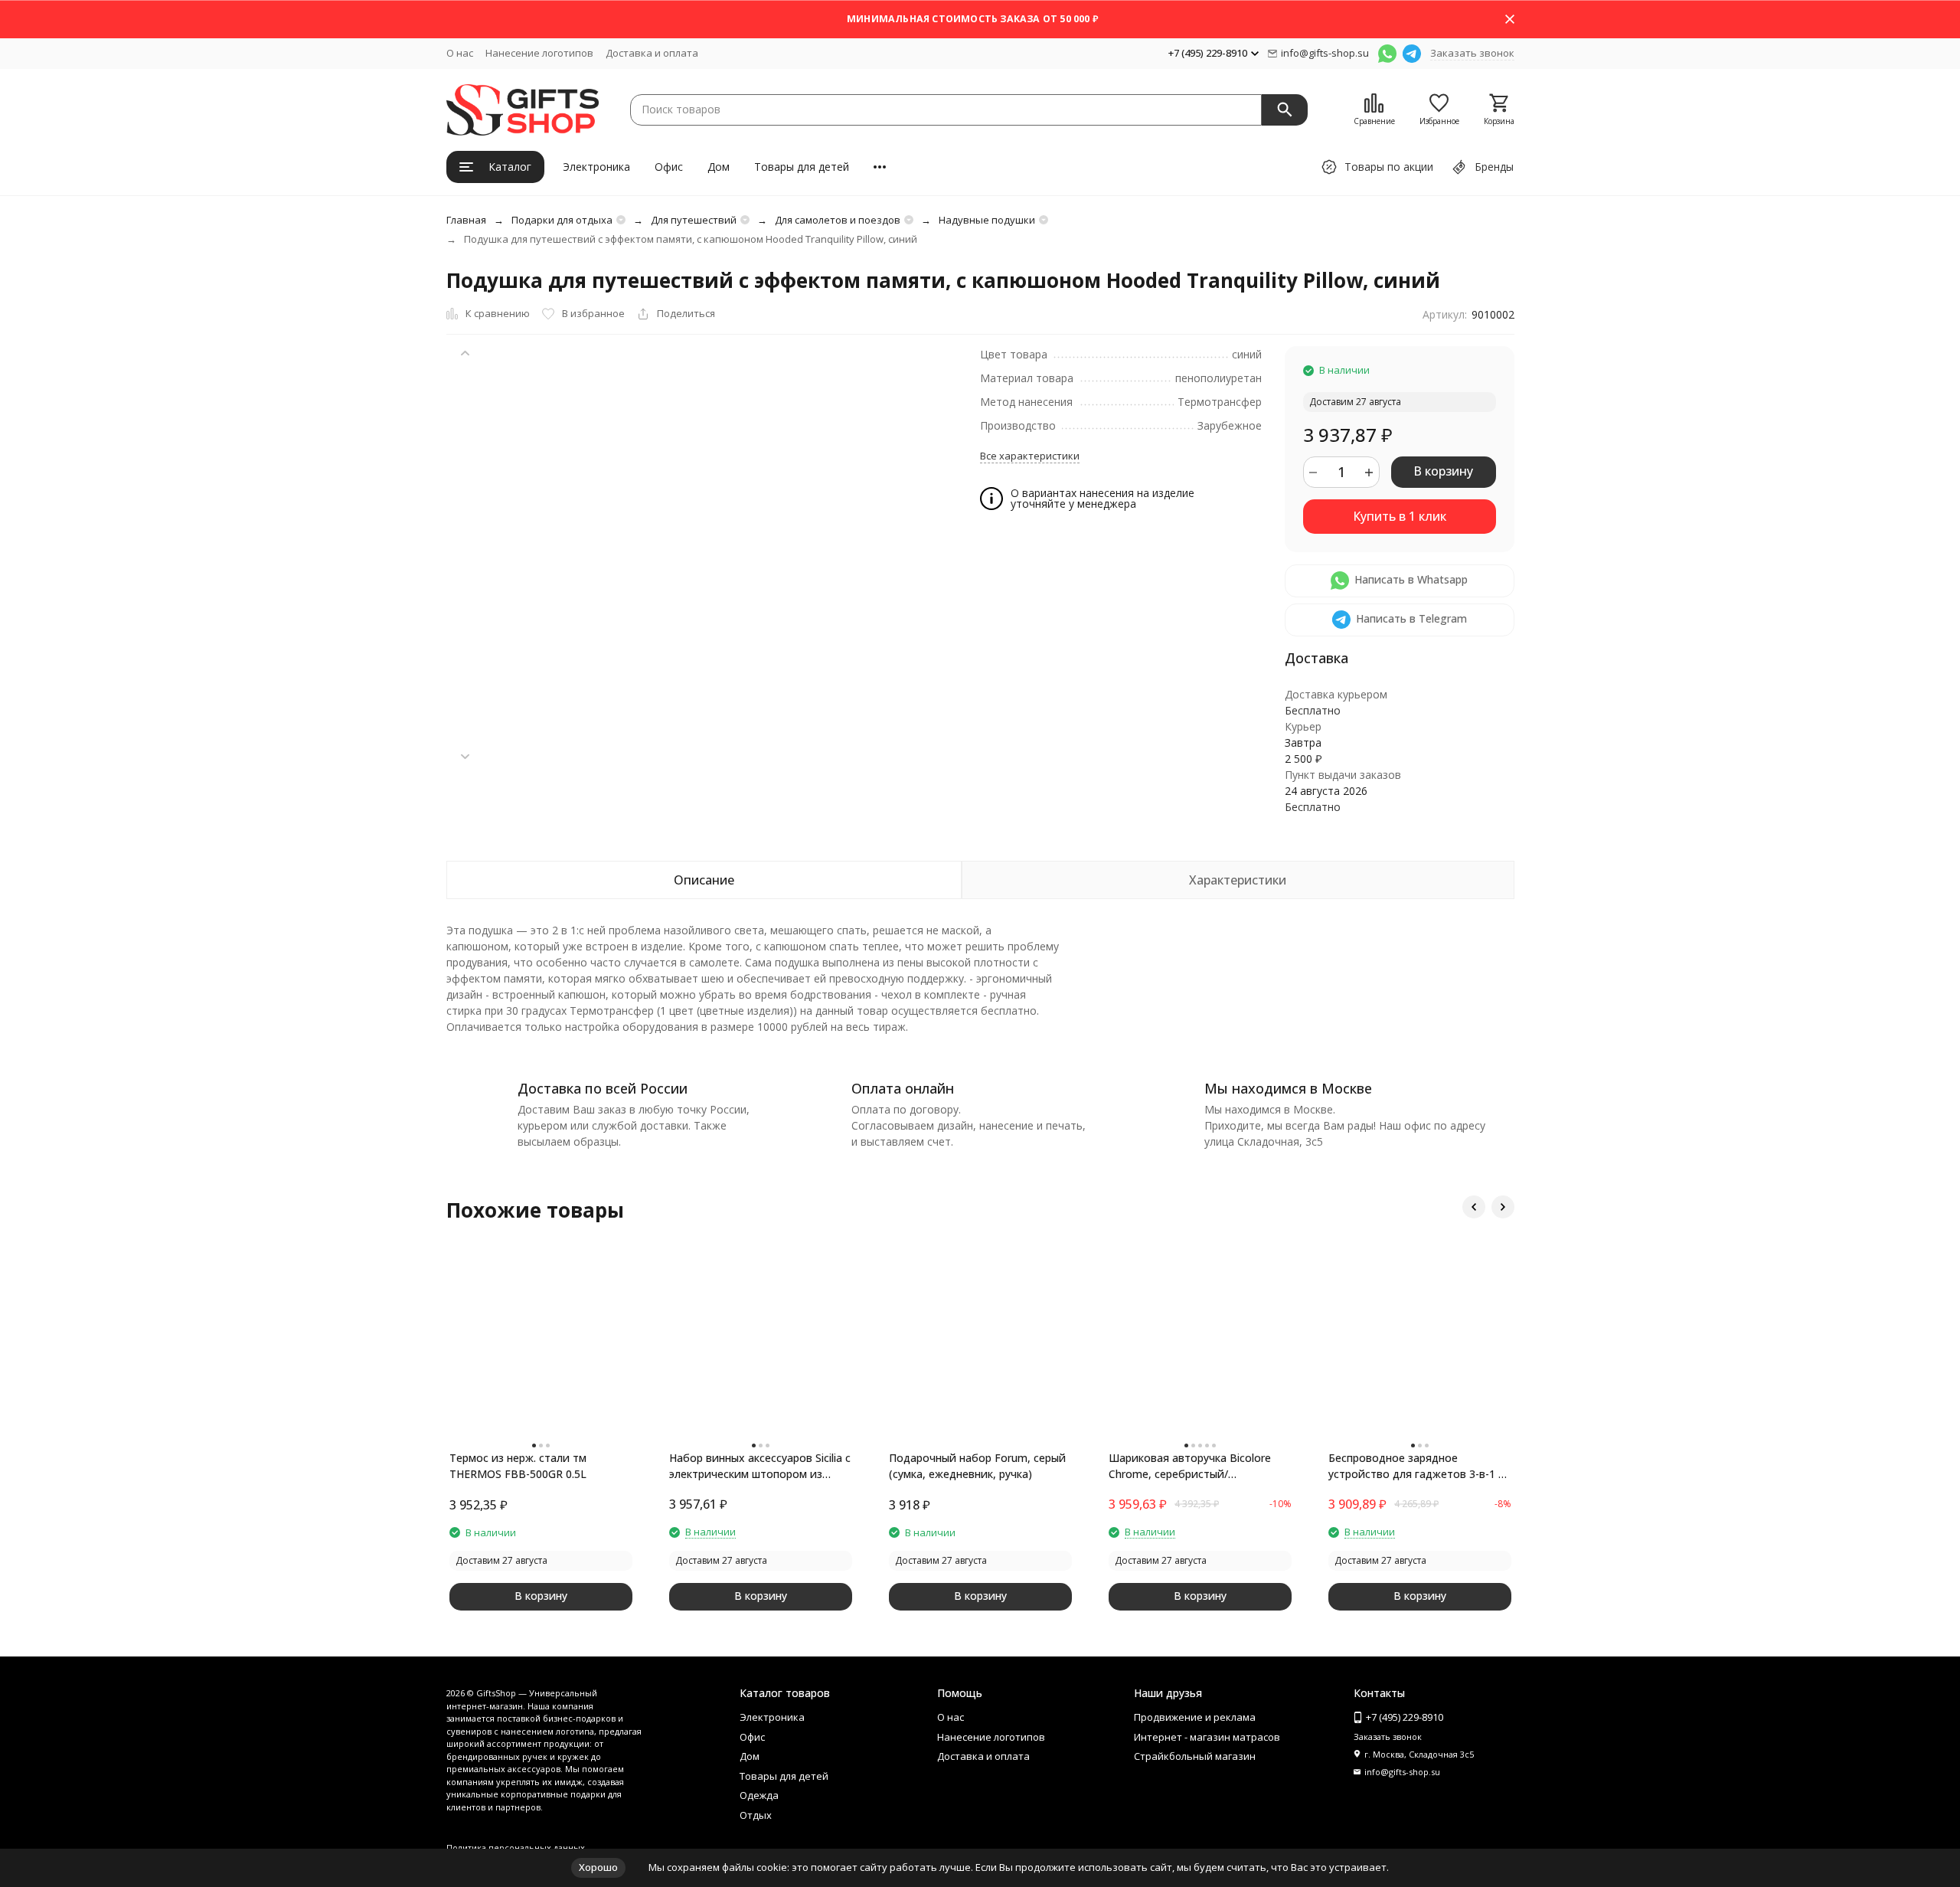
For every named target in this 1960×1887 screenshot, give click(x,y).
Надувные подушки (987, 220)
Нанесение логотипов (539, 53)
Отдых (756, 1815)
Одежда (759, 1795)
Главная (466, 220)
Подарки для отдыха (562, 220)
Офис (669, 167)
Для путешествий (694, 220)
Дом (719, 167)
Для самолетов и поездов (838, 220)
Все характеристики (1030, 456)
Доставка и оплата (652, 53)
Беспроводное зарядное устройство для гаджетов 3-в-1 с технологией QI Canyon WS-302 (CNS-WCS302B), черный (1416, 1466)
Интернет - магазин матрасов (1207, 1737)
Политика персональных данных (516, 1848)
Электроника (596, 167)
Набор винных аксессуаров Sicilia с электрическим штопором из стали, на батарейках (760, 1466)
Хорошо (598, 1867)
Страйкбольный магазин (1195, 1756)
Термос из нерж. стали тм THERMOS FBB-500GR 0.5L (518, 1466)
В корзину (1443, 471)
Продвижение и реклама (1195, 1717)
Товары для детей (802, 167)
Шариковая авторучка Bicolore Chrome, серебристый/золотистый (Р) (1190, 1466)
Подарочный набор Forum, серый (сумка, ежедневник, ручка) (977, 1466)
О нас (460, 53)
